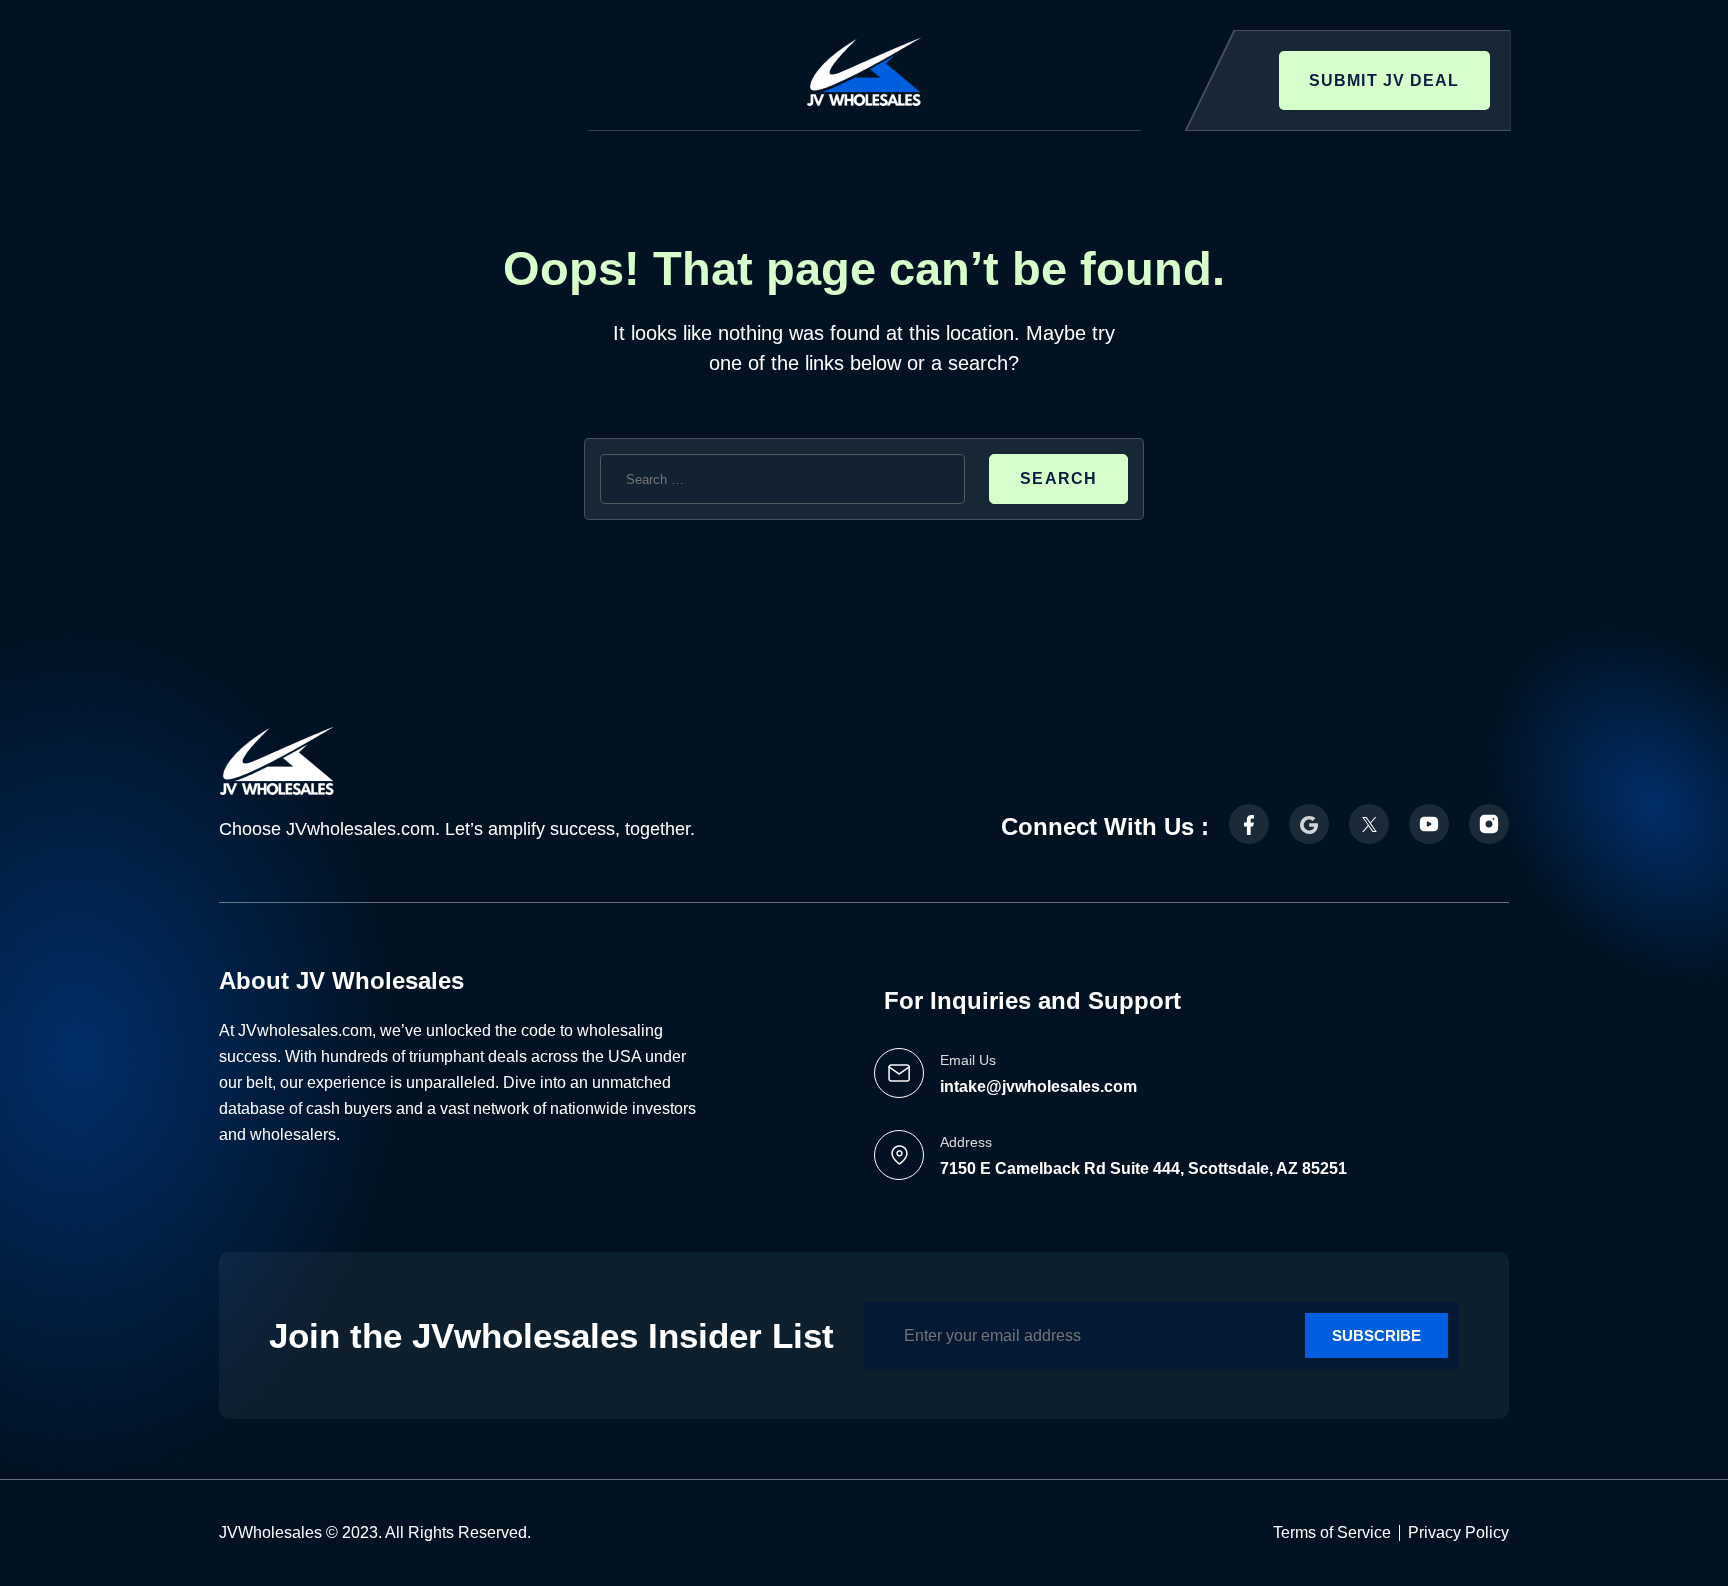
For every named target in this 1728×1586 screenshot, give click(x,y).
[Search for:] (782, 479)
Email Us (968, 1060)
